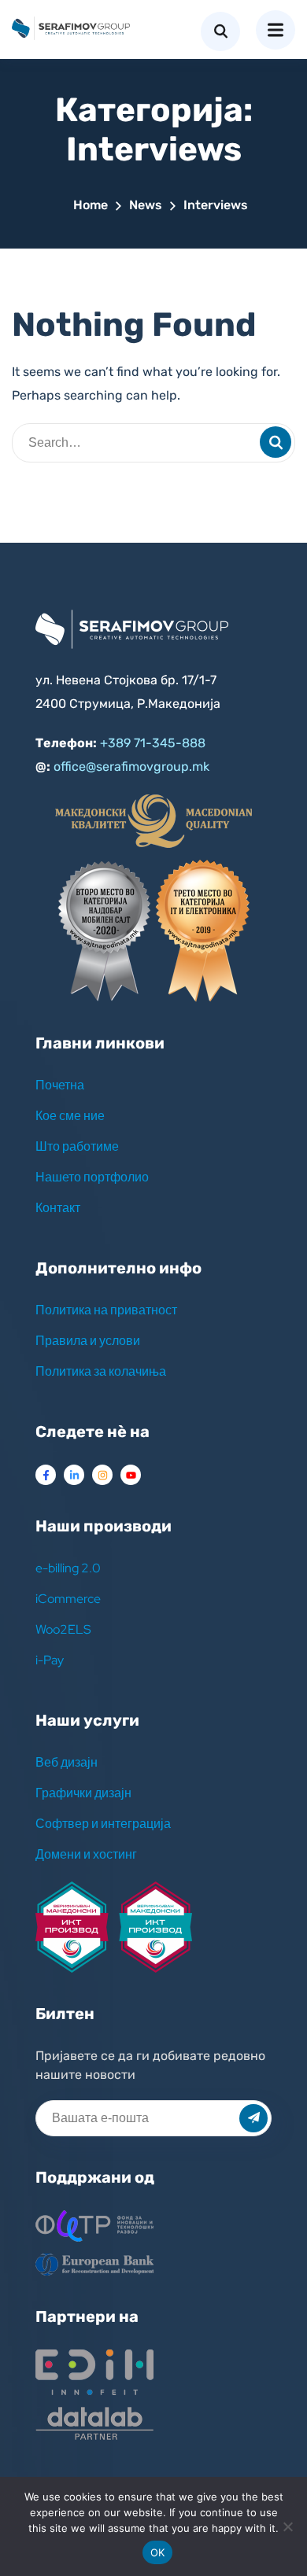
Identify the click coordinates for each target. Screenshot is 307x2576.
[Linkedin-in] (74, 1475)
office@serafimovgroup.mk (131, 767)
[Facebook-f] (46, 1475)
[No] (287, 2526)
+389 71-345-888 (153, 743)
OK (158, 2552)
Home (91, 205)
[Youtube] (131, 1475)
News (146, 205)
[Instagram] (102, 1475)
